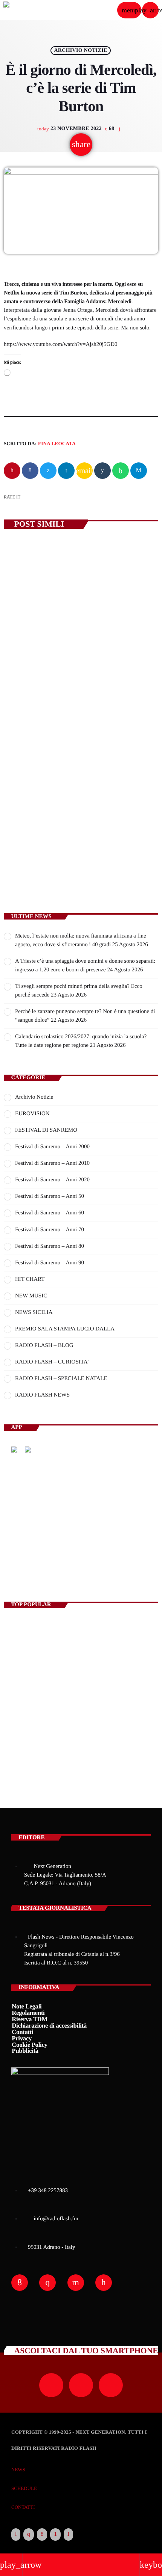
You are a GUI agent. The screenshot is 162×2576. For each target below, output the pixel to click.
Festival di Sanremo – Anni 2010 (52, 1163)
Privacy (22, 2038)
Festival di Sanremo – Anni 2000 (52, 1147)
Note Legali (27, 2006)
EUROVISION (32, 1114)
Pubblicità (25, 2051)
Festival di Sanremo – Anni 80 (50, 1246)
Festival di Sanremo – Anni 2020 (52, 1180)
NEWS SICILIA (34, 1312)
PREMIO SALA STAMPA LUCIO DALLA (65, 1329)
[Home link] (26, 10)
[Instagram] (29, 2535)
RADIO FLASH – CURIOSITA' (52, 1362)
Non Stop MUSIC (38, 1557)
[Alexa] (68, 2535)
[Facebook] (42, 2535)
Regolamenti (28, 2013)
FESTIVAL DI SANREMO (46, 1130)
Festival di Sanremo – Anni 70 (50, 1230)
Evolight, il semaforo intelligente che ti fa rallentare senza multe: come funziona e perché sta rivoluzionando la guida (80, 833)
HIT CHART (30, 1279)
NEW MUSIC (31, 1296)
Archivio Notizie (80, 51)
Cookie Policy (29, 2045)
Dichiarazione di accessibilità (49, 2026)
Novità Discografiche (62, 1662)
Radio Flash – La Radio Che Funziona (58, 1629)
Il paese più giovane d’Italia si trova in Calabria (96, 1695)
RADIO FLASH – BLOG (44, 1345)
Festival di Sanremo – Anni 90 (50, 1263)
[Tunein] (16, 2535)
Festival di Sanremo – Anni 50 (50, 1196)
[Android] (55, 2535)
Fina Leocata (57, 443)
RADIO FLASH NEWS (42, 1395)
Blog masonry (26, 1728)
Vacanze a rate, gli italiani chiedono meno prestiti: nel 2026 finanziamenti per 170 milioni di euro (80, 667)
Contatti (22, 2032)
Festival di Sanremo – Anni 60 (50, 1213)
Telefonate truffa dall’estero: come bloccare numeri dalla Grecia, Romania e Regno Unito (93, 1761)
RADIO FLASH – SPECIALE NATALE (61, 1379)
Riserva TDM (30, 2019)
